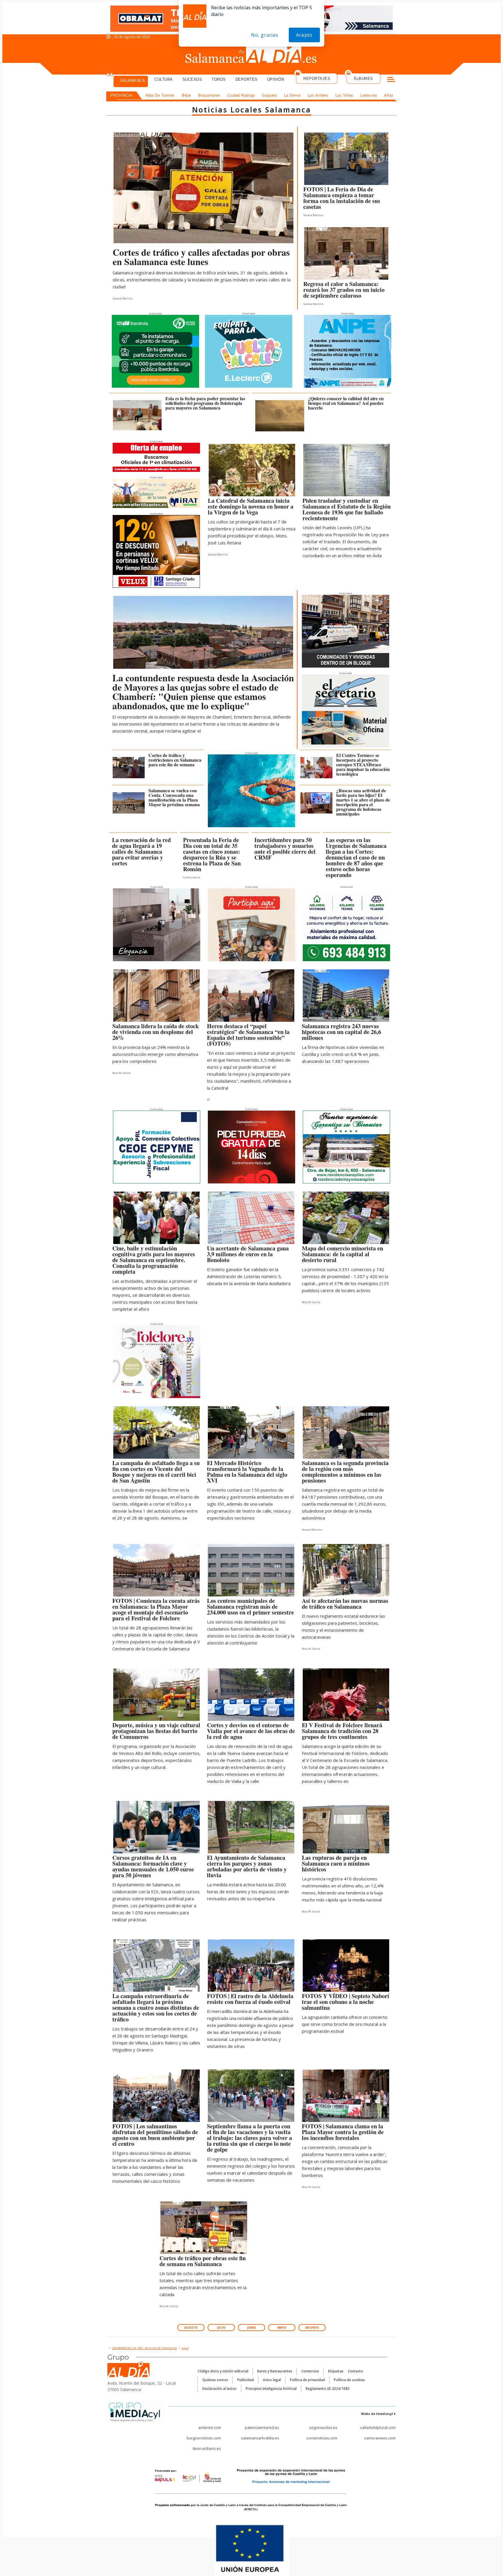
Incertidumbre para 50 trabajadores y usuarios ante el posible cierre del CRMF (285, 849)
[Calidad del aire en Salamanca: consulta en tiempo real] (280, 416)
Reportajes (317, 78)
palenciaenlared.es (262, 2427)
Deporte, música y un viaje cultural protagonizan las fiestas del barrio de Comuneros (156, 1731)
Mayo (282, 2328)
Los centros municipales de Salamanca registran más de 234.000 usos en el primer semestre (250, 1607)
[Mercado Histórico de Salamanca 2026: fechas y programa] (251, 1434)
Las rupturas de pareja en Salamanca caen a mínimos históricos (336, 1863)
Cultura (164, 79)
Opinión (276, 79)
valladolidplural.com (378, 2427)
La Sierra (292, 95)
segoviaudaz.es (323, 2427)
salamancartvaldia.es (260, 2438)
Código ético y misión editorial (223, 2371)
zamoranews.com (380, 2438)
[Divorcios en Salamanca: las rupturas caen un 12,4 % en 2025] (346, 1829)
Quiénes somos (215, 2380)
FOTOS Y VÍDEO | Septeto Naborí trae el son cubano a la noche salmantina (346, 2002)
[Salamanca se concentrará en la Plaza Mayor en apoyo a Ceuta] (129, 803)
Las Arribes (318, 95)
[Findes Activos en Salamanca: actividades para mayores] (156, 1219)
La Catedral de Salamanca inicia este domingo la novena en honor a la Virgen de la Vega (251, 506)
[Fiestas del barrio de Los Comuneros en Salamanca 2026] (156, 1696)
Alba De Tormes (160, 95)
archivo (312, 2328)
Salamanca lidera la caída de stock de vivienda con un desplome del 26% (156, 1032)
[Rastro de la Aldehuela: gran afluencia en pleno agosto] (251, 1967)
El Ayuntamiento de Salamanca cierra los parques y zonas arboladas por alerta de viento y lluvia (247, 1866)
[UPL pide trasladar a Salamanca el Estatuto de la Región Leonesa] (347, 472)
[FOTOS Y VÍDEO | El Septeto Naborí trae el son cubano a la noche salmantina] (346, 1967)
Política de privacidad (307, 2380)
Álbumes (363, 78)
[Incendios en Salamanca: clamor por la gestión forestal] (346, 2097)
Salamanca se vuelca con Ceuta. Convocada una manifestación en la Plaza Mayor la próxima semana (174, 797)
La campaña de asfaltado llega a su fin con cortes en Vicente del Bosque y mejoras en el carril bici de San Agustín (156, 1472)
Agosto (191, 2328)
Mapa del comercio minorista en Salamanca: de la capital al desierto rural (342, 1254)
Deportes (247, 79)
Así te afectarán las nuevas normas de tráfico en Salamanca (345, 1604)
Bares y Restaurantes (275, 2371)
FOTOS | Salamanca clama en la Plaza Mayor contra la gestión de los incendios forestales (343, 2132)
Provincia (122, 95)
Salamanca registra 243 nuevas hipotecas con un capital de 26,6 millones (341, 1032)
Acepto (304, 35)
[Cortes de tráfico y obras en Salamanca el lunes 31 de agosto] (203, 188)
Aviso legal (272, 2380)
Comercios (310, 2371)
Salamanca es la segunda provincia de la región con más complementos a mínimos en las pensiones (345, 1472)
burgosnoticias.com (204, 2438)
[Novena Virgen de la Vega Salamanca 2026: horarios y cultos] (252, 472)
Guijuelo (269, 95)
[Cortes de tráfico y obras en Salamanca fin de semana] (204, 2229)
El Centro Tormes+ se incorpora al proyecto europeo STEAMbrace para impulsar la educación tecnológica (363, 764)
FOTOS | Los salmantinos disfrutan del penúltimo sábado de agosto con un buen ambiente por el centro (155, 2135)
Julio (221, 2328)
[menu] (391, 80)
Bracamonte (209, 95)
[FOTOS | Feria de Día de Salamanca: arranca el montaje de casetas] (346, 160)
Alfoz (389, 95)
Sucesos (192, 79)
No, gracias (265, 35)
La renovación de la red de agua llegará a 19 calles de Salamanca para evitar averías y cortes (141, 852)
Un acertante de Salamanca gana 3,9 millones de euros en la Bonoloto (248, 1254)
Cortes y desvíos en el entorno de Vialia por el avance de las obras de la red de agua (251, 1731)
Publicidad (246, 2380)
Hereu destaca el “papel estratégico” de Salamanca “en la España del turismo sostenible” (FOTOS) (248, 1035)
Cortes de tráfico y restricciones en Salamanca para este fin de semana (175, 760)
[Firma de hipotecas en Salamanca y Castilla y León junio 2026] (346, 997)
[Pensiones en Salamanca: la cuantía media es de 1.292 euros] (346, 1434)
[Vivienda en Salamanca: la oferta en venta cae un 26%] (156, 997)
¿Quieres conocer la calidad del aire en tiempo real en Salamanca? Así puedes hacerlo (346, 403)
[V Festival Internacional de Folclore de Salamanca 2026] (346, 1696)
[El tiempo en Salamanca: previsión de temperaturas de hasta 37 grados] (346, 255)
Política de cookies (349, 2380)
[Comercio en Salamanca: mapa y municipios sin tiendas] (346, 1219)
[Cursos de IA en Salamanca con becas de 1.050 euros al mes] (156, 1829)
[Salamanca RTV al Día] (252, 54)
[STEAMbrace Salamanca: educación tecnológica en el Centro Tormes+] (316, 768)
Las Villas (344, 95)
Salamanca (133, 81)
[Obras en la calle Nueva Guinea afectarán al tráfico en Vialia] (251, 1696)
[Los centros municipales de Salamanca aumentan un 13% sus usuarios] (251, 1572)
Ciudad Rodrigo (241, 95)
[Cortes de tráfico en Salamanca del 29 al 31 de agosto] (129, 768)
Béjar (186, 95)
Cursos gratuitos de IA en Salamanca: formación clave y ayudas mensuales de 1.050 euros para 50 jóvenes (153, 1866)
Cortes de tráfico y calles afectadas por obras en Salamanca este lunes (201, 257)
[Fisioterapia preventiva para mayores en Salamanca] (137, 415)
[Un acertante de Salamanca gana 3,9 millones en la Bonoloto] (251, 1219)
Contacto (356, 2371)
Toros (219, 79)
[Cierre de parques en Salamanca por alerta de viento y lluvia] (251, 1829)
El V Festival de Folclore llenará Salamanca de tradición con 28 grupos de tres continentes (342, 1731)
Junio (252, 2328)
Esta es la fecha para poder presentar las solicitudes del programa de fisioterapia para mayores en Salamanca (205, 403)
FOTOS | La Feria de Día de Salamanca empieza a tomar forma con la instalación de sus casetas (342, 198)
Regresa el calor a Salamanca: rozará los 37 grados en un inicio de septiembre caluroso (344, 290)
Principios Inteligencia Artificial (271, 2389)
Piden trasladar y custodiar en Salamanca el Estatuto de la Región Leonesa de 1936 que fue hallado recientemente (347, 509)
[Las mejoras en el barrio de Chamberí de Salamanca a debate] (203, 632)
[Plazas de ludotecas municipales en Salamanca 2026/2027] (316, 803)
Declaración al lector (219, 2389)
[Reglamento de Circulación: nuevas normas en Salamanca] (346, 1572)
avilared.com (210, 2427)
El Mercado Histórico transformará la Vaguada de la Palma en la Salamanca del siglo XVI (247, 1472)
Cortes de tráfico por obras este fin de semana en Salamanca (203, 2261)
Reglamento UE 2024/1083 (328, 2389)
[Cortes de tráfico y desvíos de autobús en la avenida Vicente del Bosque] (156, 1434)
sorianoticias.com (322, 2438)
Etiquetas (336, 2371)
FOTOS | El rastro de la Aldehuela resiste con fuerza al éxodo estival (250, 1999)
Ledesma (369, 95)
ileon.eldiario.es (207, 2448)
